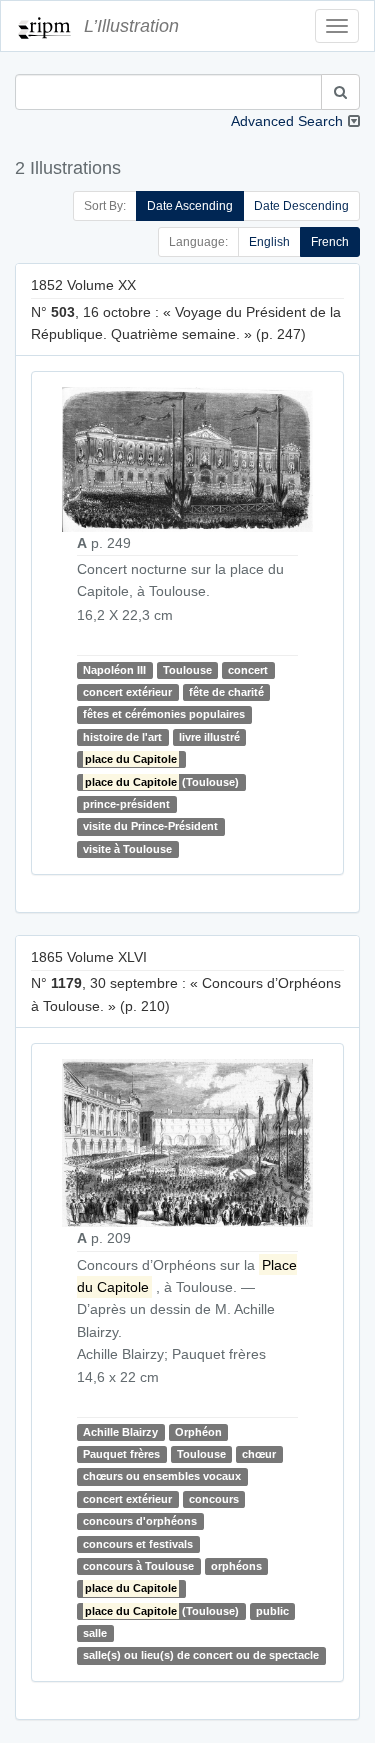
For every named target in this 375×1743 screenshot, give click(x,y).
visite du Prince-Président (150, 826)
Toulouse (187, 670)
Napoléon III (114, 670)
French (330, 242)
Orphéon (198, 1432)
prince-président (126, 804)
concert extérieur (127, 692)
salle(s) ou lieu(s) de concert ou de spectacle (201, 1656)
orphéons (236, 1566)
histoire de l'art (122, 737)
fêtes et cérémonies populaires (164, 715)
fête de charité (226, 692)
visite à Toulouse (127, 849)
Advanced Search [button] (287, 121)
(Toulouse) (162, 782)
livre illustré (209, 737)
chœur (259, 1454)
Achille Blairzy (120, 1432)
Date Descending (301, 206)
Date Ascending (190, 206)
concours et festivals (138, 1544)
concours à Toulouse (138, 1566)
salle (95, 1633)
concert (248, 670)
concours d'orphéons (140, 1521)
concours (214, 1499)
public (272, 1611)
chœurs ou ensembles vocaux (162, 1476)
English (269, 242)
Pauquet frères (121, 1454)
